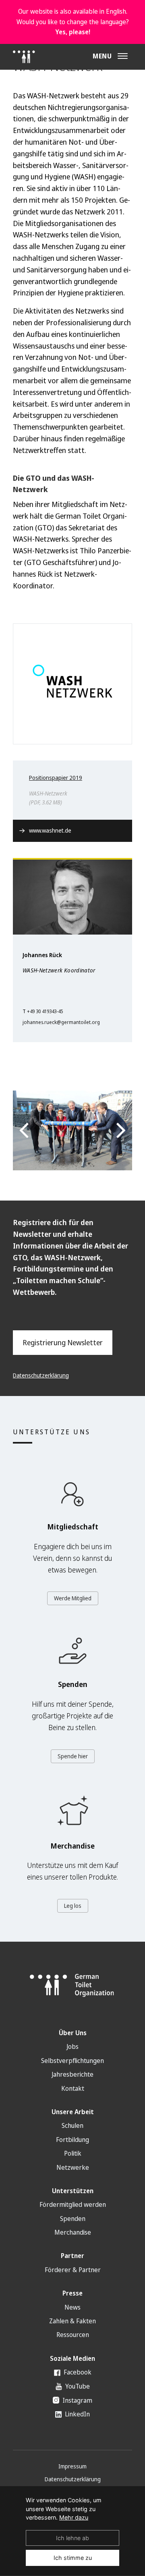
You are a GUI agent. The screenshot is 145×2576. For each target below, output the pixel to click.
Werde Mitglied (73, 1598)
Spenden (73, 2219)
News (72, 2307)
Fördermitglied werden (73, 2204)
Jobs (72, 2046)
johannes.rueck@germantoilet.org (61, 1022)
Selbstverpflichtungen (72, 2061)
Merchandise (73, 2232)
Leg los (73, 1906)
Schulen (72, 2125)
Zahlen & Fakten (72, 2321)
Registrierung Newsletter (63, 1342)
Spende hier (73, 1756)
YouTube (77, 2386)
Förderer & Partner (73, 2270)
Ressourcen (73, 2335)
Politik (73, 2153)
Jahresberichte (72, 2074)
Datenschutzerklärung (41, 1375)
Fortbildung (72, 2140)
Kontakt (73, 2088)
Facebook (77, 2372)
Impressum (72, 2466)
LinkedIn (77, 2414)
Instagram (77, 2400)
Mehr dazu (74, 2517)
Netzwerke (73, 2167)
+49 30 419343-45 (45, 1011)
